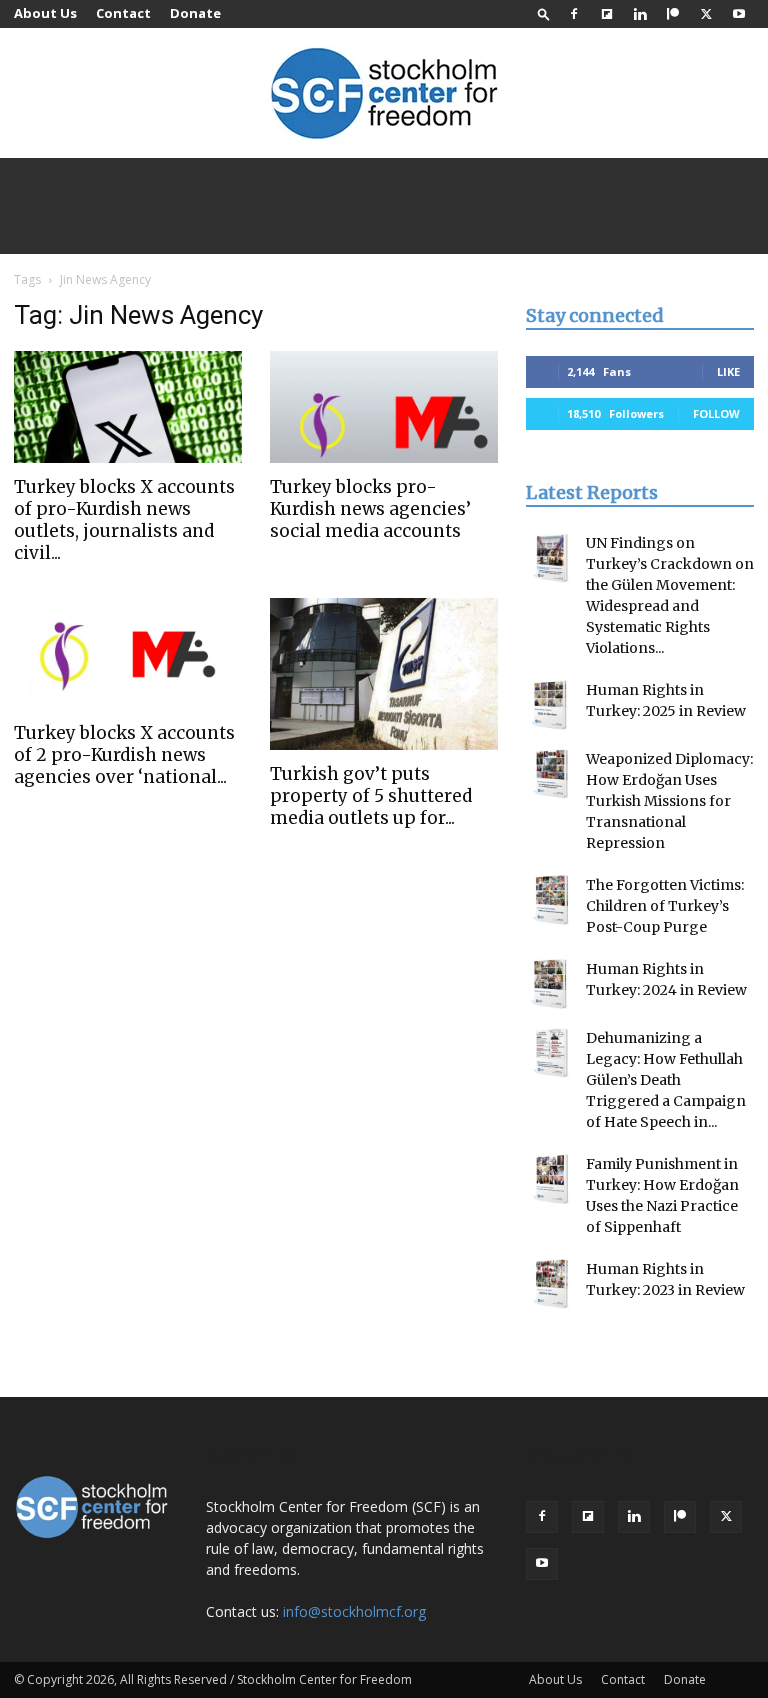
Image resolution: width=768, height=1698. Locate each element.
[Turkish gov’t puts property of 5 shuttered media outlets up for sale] (384, 674)
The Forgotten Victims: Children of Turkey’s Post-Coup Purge (665, 906)
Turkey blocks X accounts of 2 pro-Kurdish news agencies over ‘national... (124, 755)
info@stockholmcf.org (354, 1611)
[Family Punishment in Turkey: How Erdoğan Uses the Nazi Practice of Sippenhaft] (551, 1179)
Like (728, 371)
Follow (716, 413)
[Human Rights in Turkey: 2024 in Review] (551, 984)
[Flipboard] (607, 14)
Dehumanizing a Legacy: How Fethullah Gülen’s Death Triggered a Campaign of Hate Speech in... (666, 1080)
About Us (45, 13)
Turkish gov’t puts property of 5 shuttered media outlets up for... (371, 796)
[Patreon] (673, 14)
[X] (706, 14)
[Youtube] (739, 14)
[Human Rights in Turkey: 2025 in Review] (551, 705)
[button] (544, 13)
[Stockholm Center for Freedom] (384, 94)
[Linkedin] (640, 14)
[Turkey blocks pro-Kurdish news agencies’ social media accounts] (384, 407)
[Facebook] (574, 14)
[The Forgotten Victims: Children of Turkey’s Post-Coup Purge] (551, 900)
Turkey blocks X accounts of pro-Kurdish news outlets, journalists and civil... (124, 520)
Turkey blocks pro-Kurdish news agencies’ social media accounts (370, 509)
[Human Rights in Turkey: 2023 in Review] (551, 1284)
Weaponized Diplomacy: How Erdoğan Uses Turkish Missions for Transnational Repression (669, 801)
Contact (123, 13)
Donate (195, 13)
